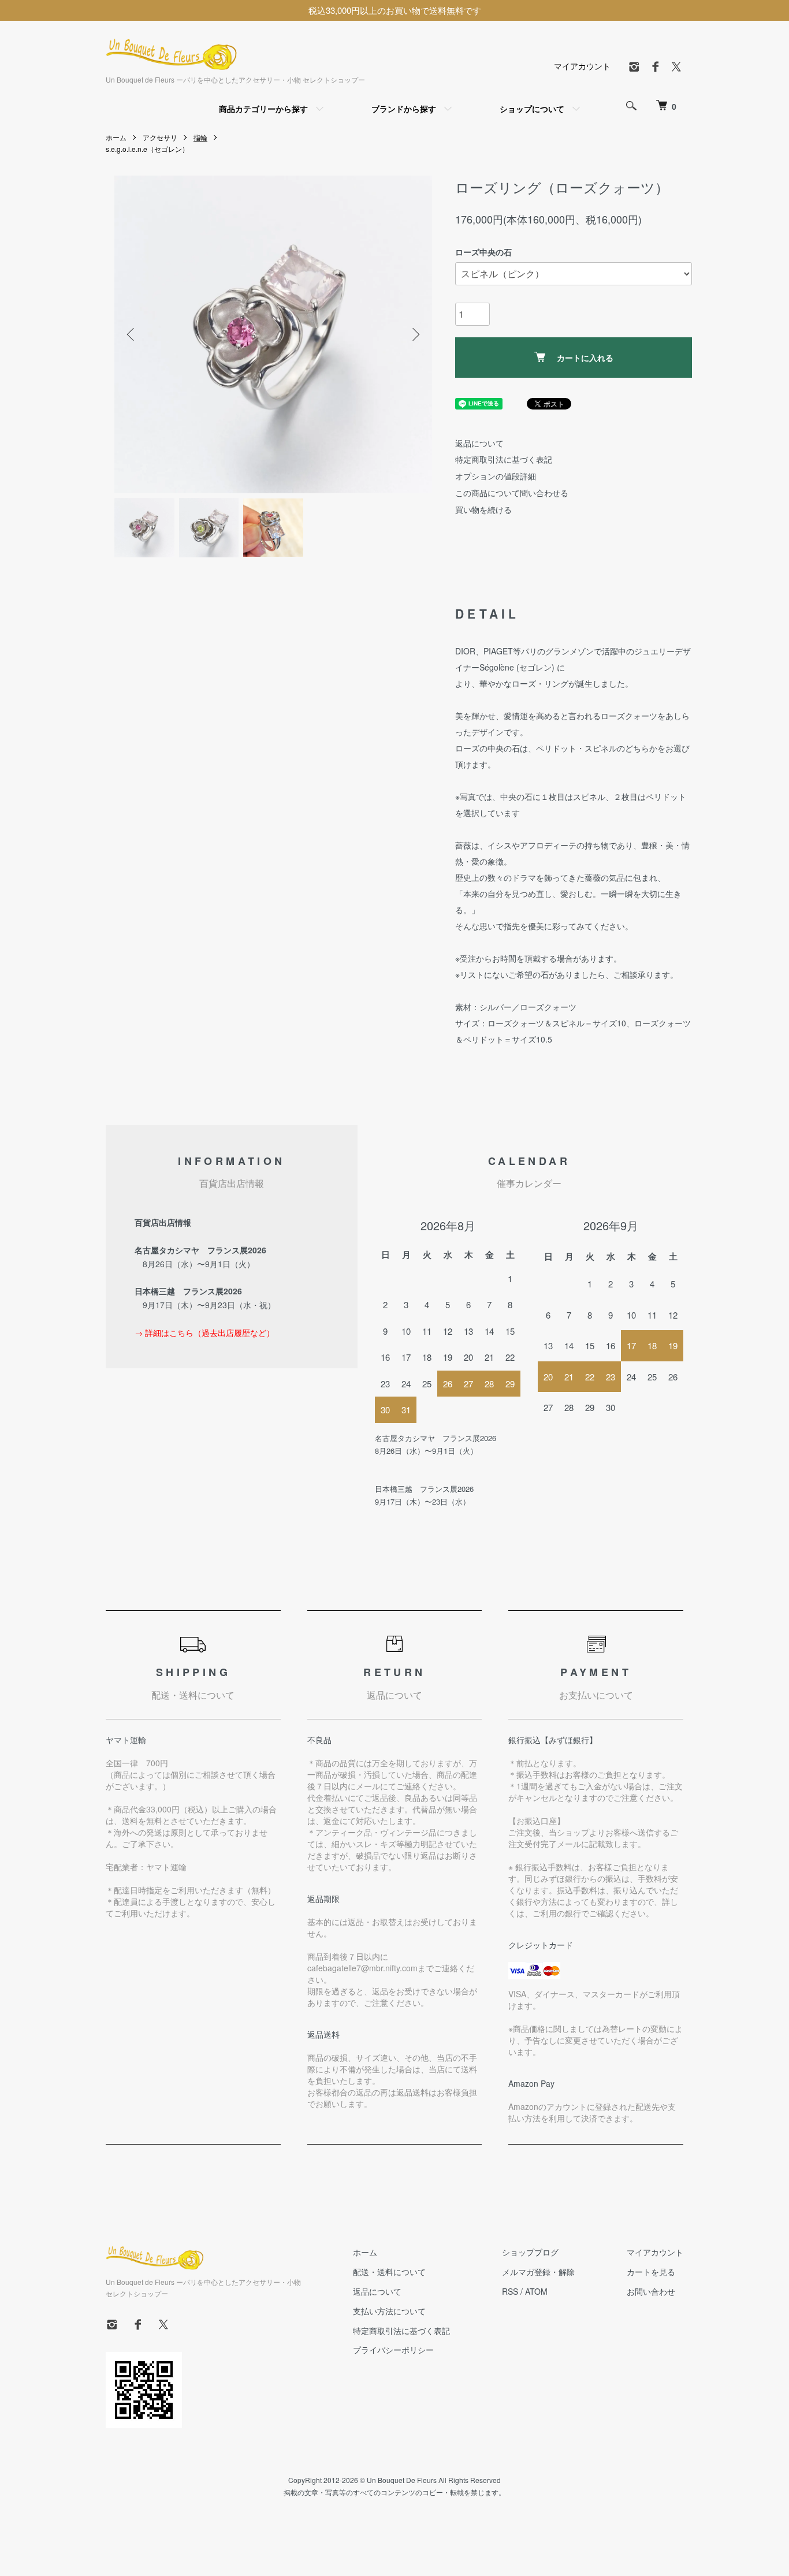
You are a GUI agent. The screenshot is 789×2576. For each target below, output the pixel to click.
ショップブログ (530, 2252)
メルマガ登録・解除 (538, 2272)
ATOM (536, 2291)
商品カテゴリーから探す (263, 109)
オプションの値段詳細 (496, 476)
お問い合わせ (651, 2291)
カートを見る (651, 2272)
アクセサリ (160, 137)
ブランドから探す (404, 109)
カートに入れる (585, 358)
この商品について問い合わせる (512, 493)
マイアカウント (582, 66)
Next (415, 334)
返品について (479, 443)
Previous (132, 334)
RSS (510, 2291)
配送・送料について (389, 2272)
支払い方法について (389, 2311)
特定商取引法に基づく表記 (504, 459)
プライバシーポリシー (393, 2350)
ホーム (116, 137)
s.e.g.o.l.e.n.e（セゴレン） (147, 149)
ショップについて (532, 109)
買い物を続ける (483, 509)
